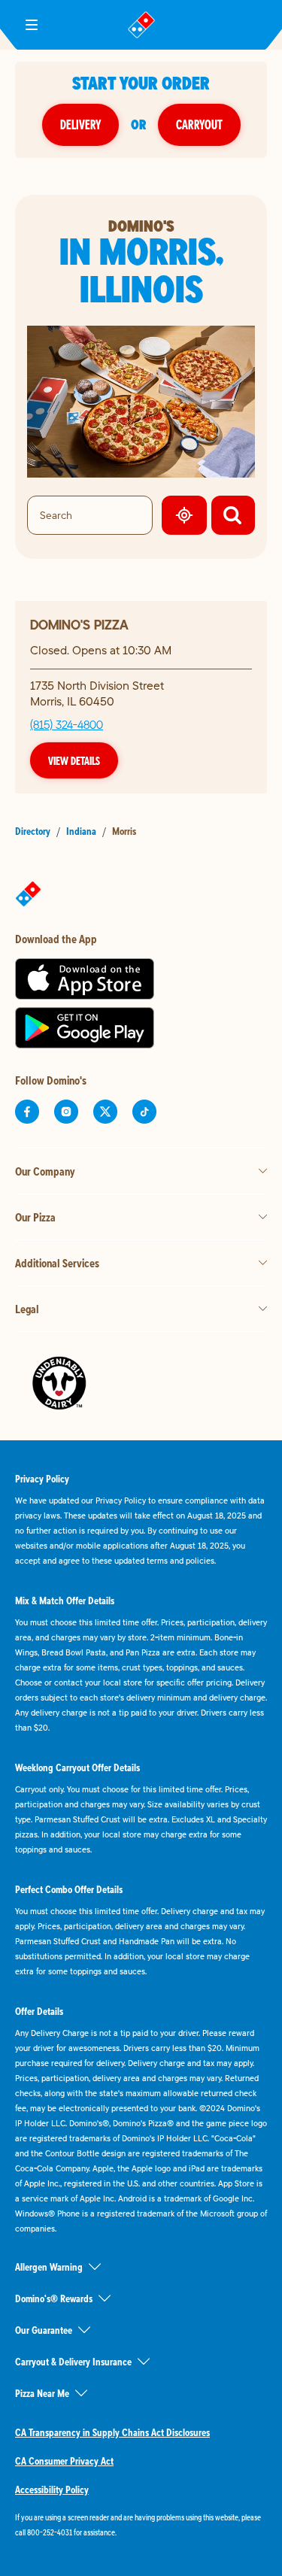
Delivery (80, 124)
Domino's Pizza (79, 625)
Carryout (199, 124)
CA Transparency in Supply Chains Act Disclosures (112, 2432)
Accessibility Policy (52, 2490)
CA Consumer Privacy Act (64, 2461)
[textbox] (141, 2525)
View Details (74, 760)
